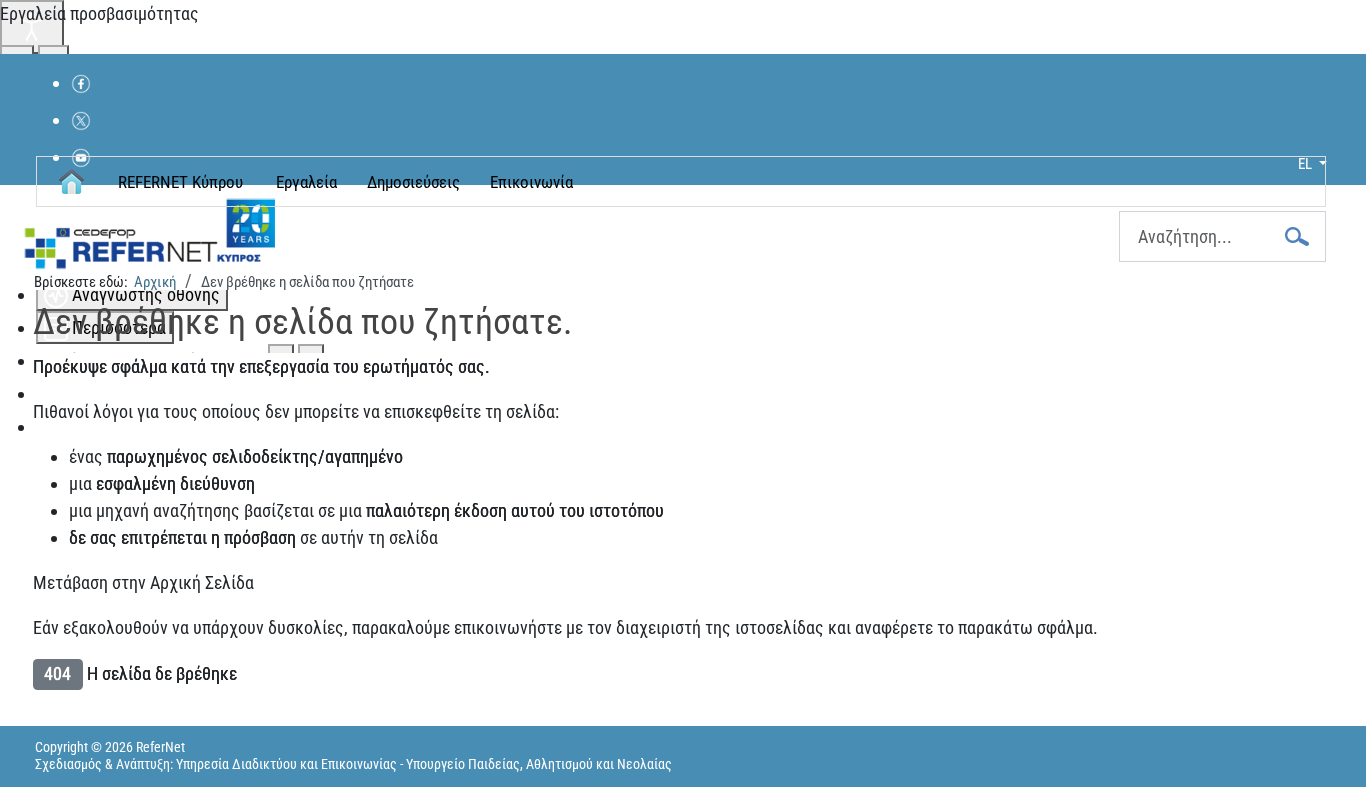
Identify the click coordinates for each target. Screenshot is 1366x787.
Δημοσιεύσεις (413, 182)
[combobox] (1222, 236)
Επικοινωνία (531, 182)
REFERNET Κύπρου (180, 182)
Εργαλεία (306, 182)
